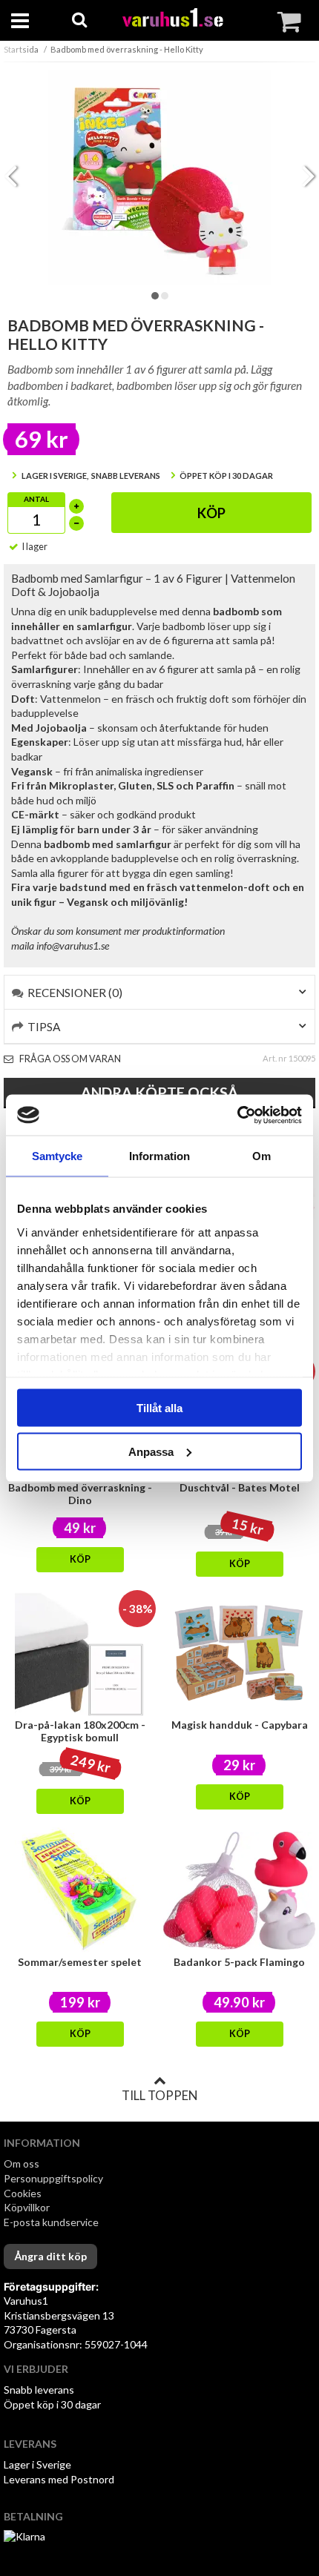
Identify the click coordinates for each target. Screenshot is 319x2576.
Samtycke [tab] (57, 1156)
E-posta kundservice (52, 2222)
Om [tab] (262, 1156)
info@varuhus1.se (73, 946)
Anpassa (151, 1451)
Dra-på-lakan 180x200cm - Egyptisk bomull (80, 1731)
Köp (211, 513)
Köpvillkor (27, 2207)
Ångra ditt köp (50, 2256)
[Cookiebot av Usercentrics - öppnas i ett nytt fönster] (237, 1115)
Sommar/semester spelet (80, 1962)
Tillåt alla (159, 1408)
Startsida (21, 49)
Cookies (23, 2193)
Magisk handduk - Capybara (240, 1725)
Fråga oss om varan (69, 1059)
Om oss (22, 2163)
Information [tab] (159, 1156)
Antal (36, 499)
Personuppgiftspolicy (53, 2178)
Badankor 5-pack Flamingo (239, 1962)
